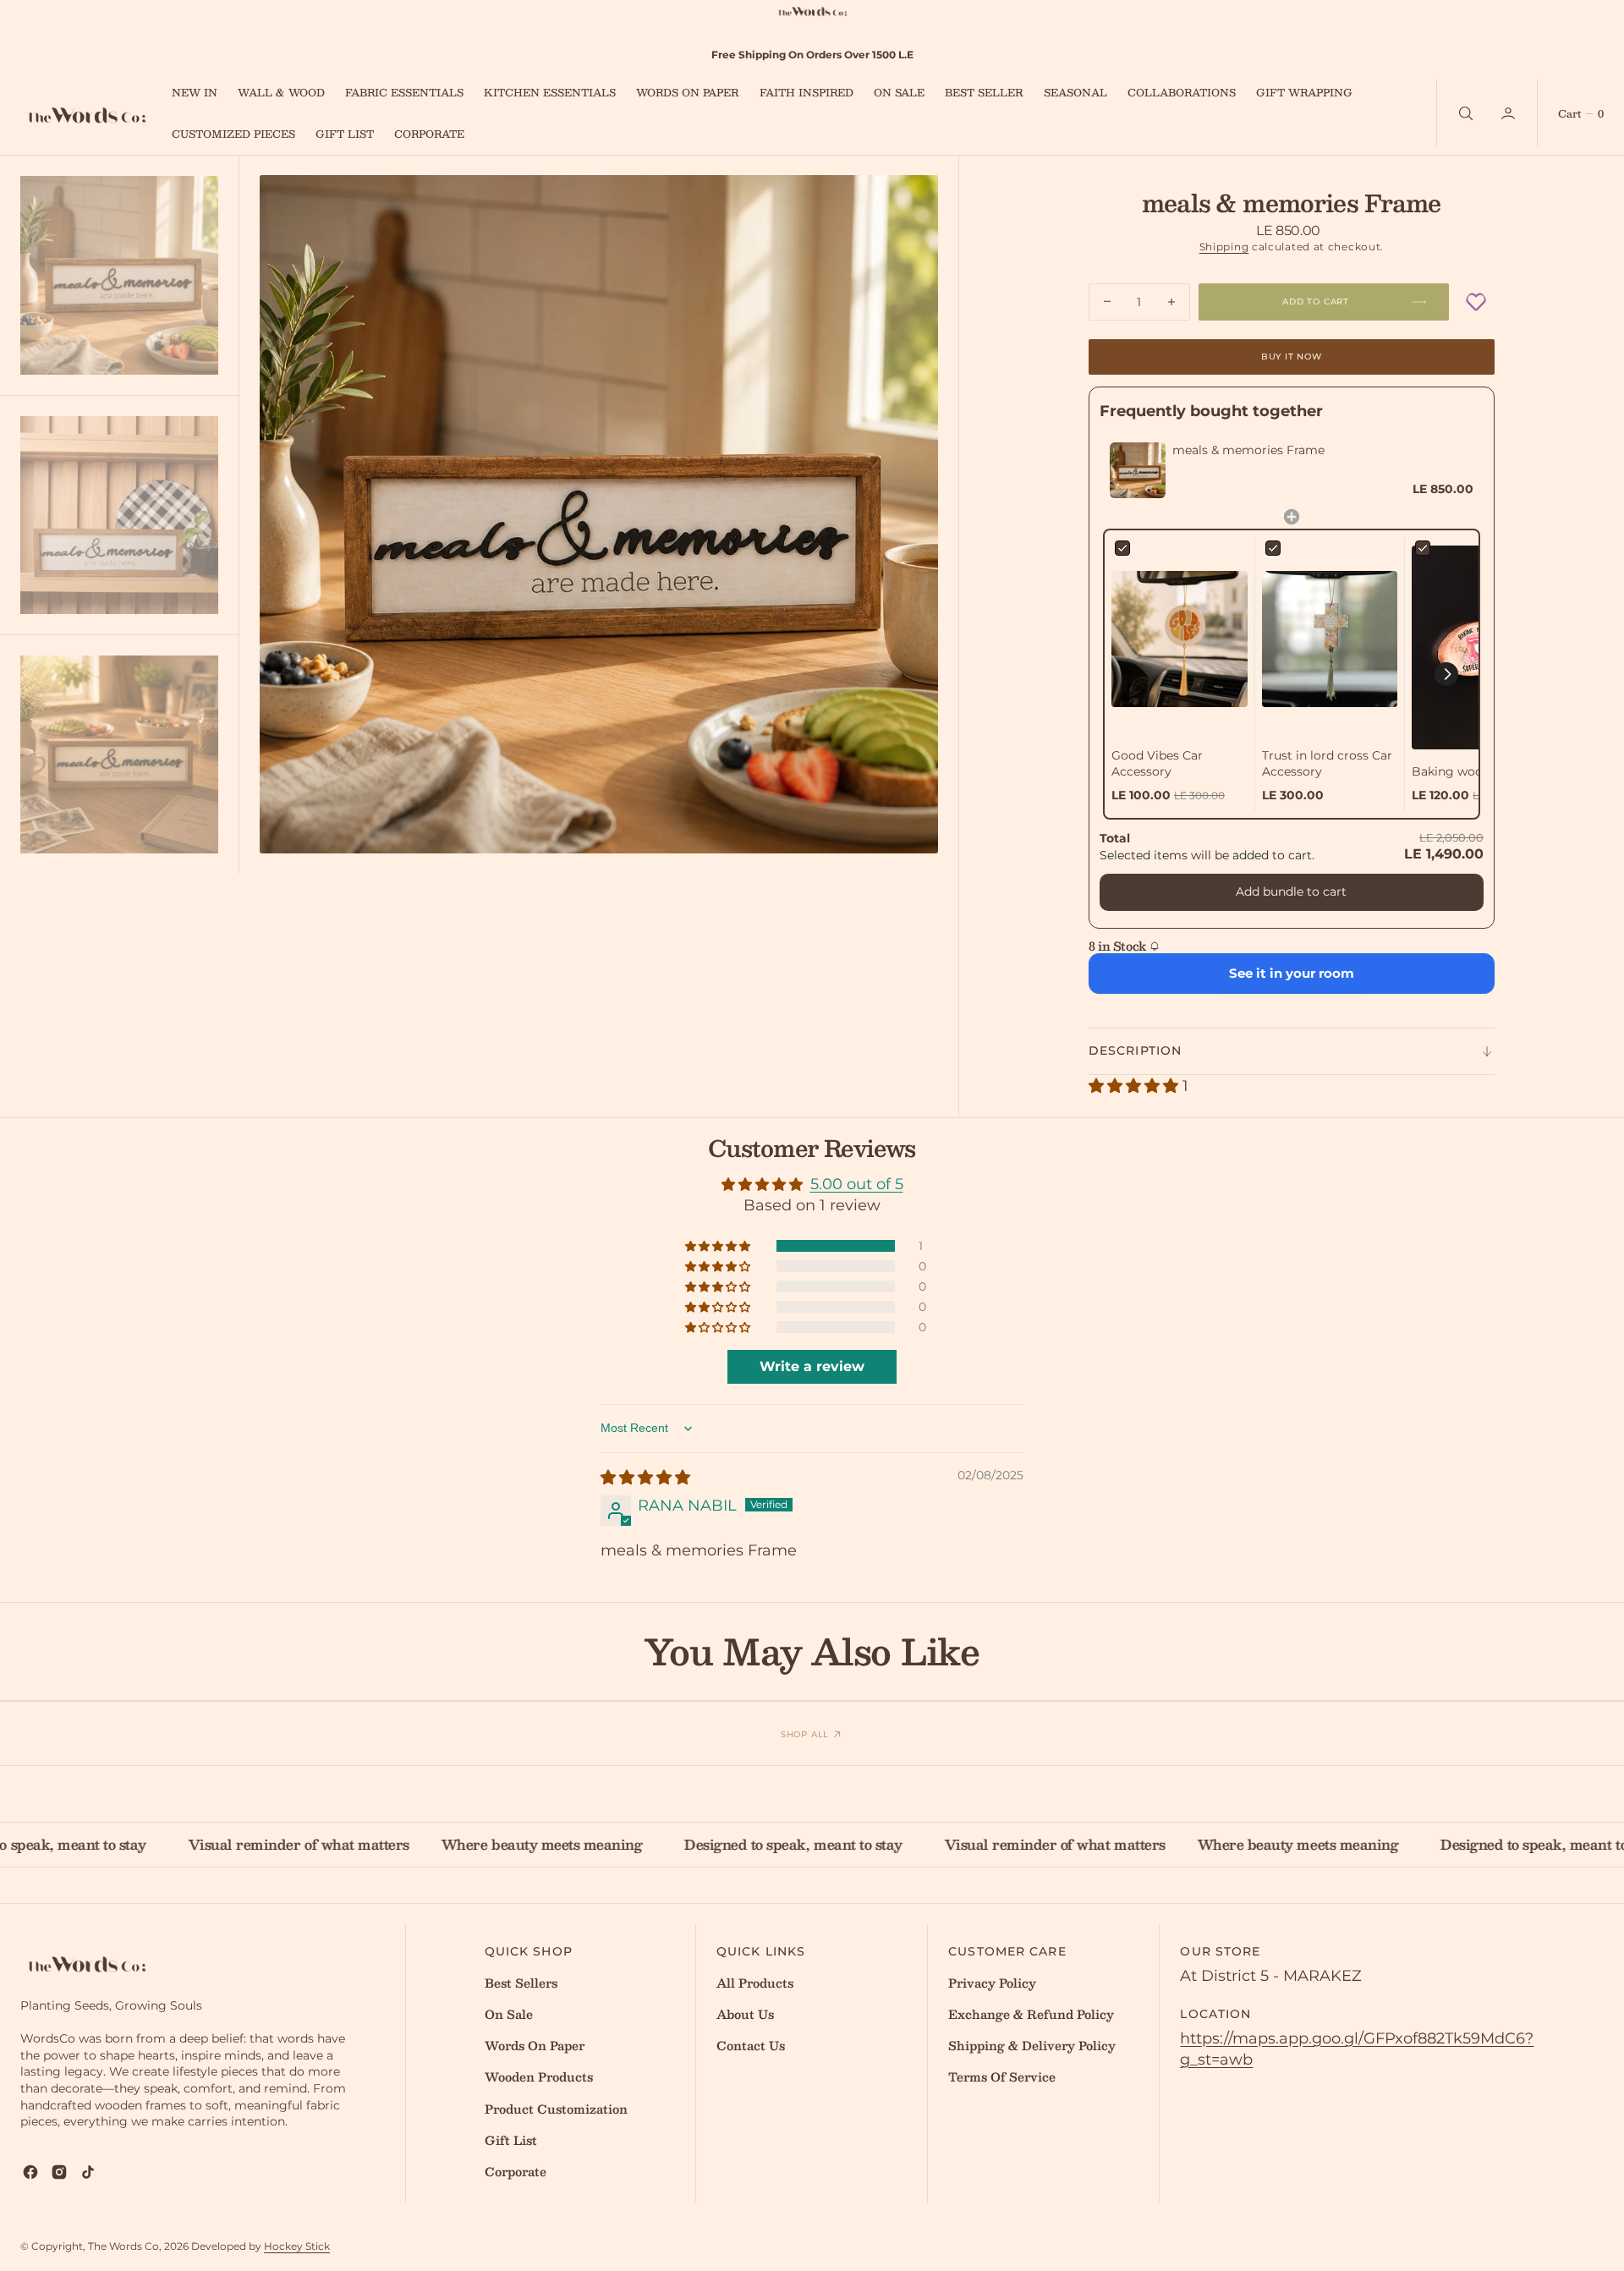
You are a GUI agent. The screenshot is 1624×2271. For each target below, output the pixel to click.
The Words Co (123, 2246)
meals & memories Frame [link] (1248, 450)
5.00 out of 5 (857, 1184)
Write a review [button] (812, 1366)
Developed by (261, 2246)
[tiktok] (88, 2172)
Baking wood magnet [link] (1476, 771)
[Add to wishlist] (1476, 302)
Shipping (1224, 247)
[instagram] (59, 2172)
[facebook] (30, 2172)
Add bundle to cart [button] (1291, 891)
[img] (645, 1478)
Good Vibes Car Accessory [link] (1157, 764)
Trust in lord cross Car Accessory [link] (1327, 764)
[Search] (1464, 113)
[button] (1510, 113)
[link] (1138, 470)
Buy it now (1292, 357)
